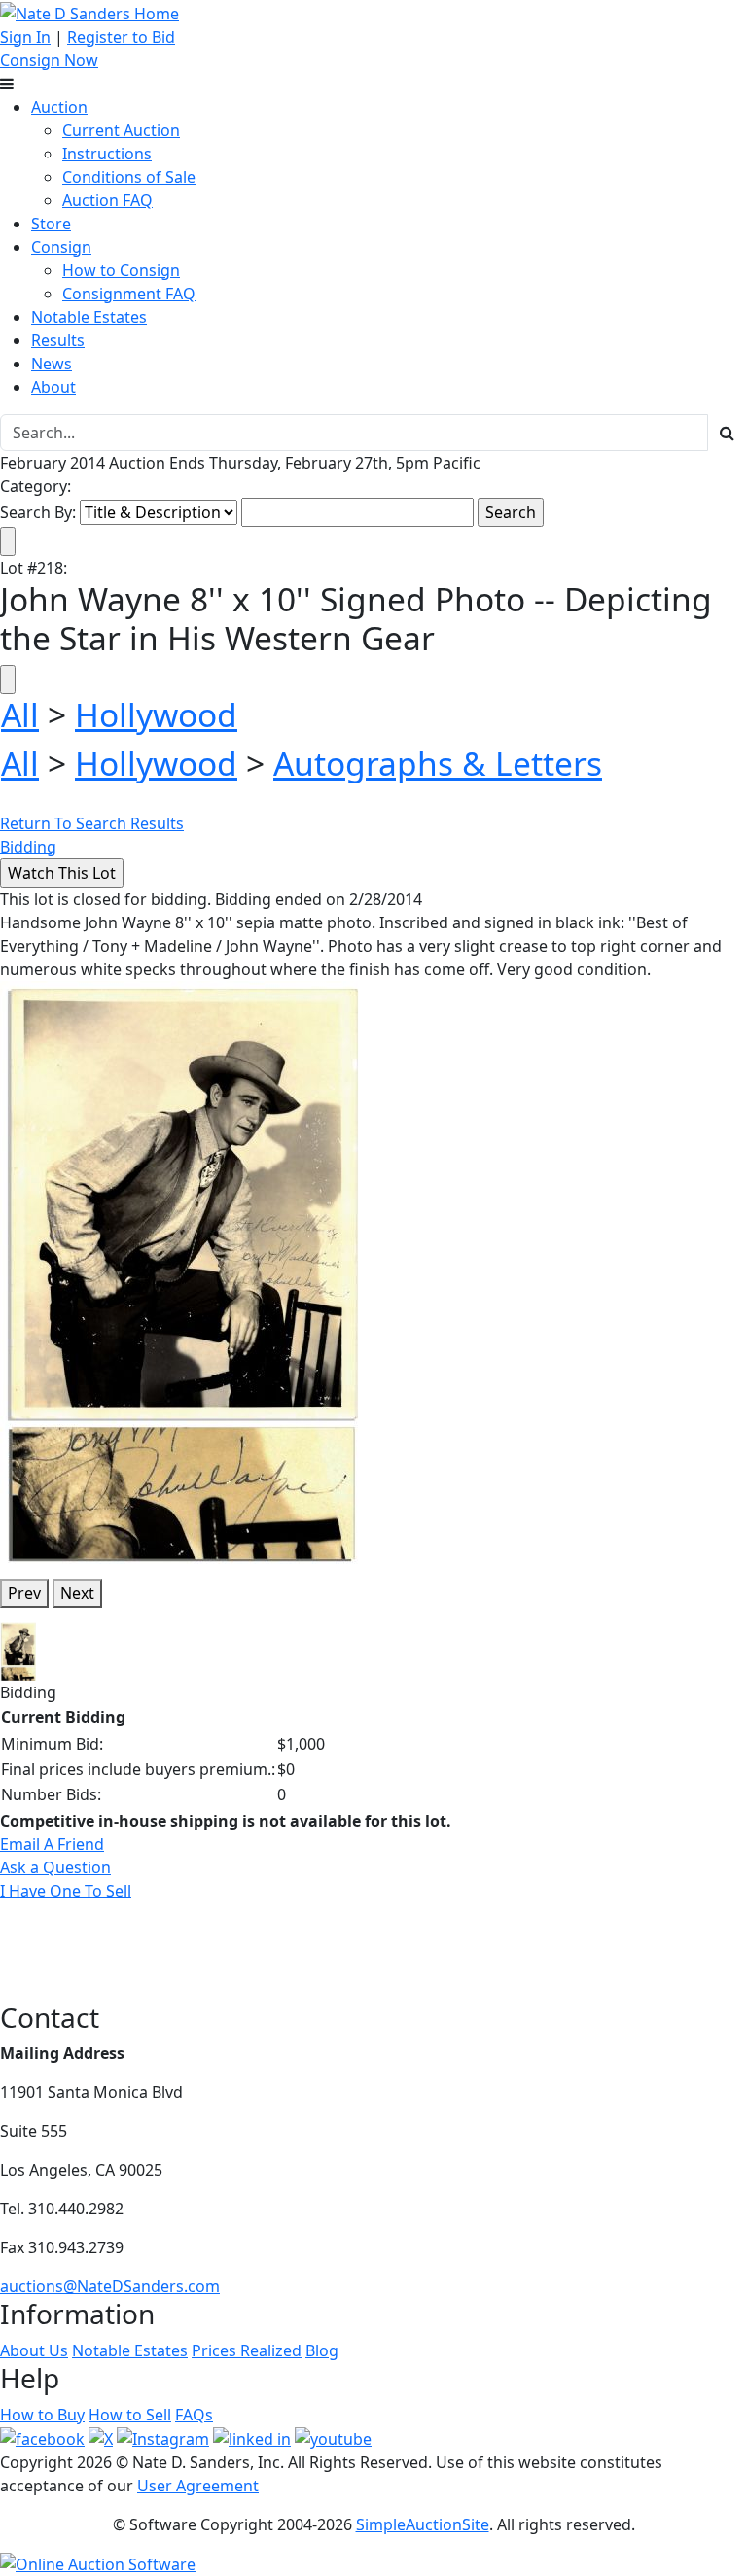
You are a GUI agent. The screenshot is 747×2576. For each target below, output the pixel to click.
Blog (322, 2350)
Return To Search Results (92, 823)
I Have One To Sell (66, 1891)
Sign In (25, 37)
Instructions (107, 154)
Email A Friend (52, 1844)
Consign (61, 247)
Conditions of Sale (129, 177)
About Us (34, 2350)
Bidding (28, 847)
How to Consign (121, 270)
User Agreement (198, 2486)
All (20, 714)
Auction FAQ (107, 200)
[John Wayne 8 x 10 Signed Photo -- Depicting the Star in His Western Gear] (182, 1271)
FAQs (194, 2415)
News (52, 364)
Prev (24, 1593)
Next (77, 1593)
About (53, 387)
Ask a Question (55, 1867)
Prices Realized (247, 2350)
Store (51, 224)
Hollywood (156, 714)
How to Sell (130, 2415)
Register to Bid (121, 37)
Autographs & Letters (438, 763)
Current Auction (121, 130)
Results (58, 340)
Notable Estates (89, 317)
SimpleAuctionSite (423, 2524)
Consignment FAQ (129, 294)
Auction (59, 107)
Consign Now (49, 60)
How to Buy (42, 2415)
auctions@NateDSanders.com (110, 2286)
